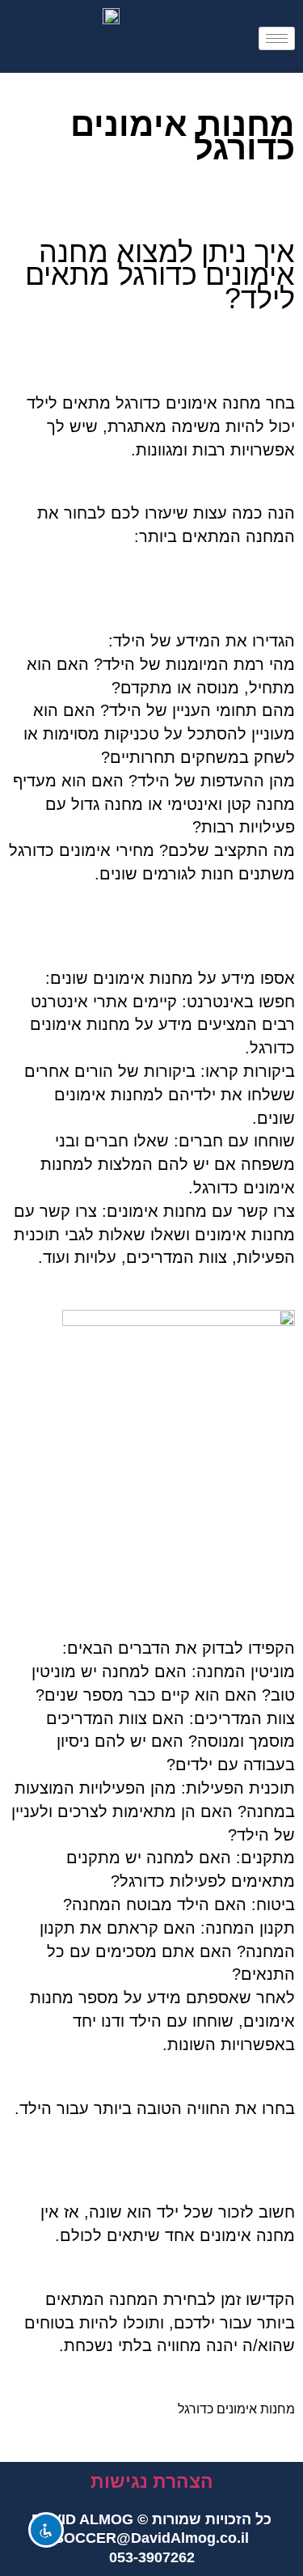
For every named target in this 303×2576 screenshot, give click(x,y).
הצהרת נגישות (152, 2481)
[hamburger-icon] (277, 38)
